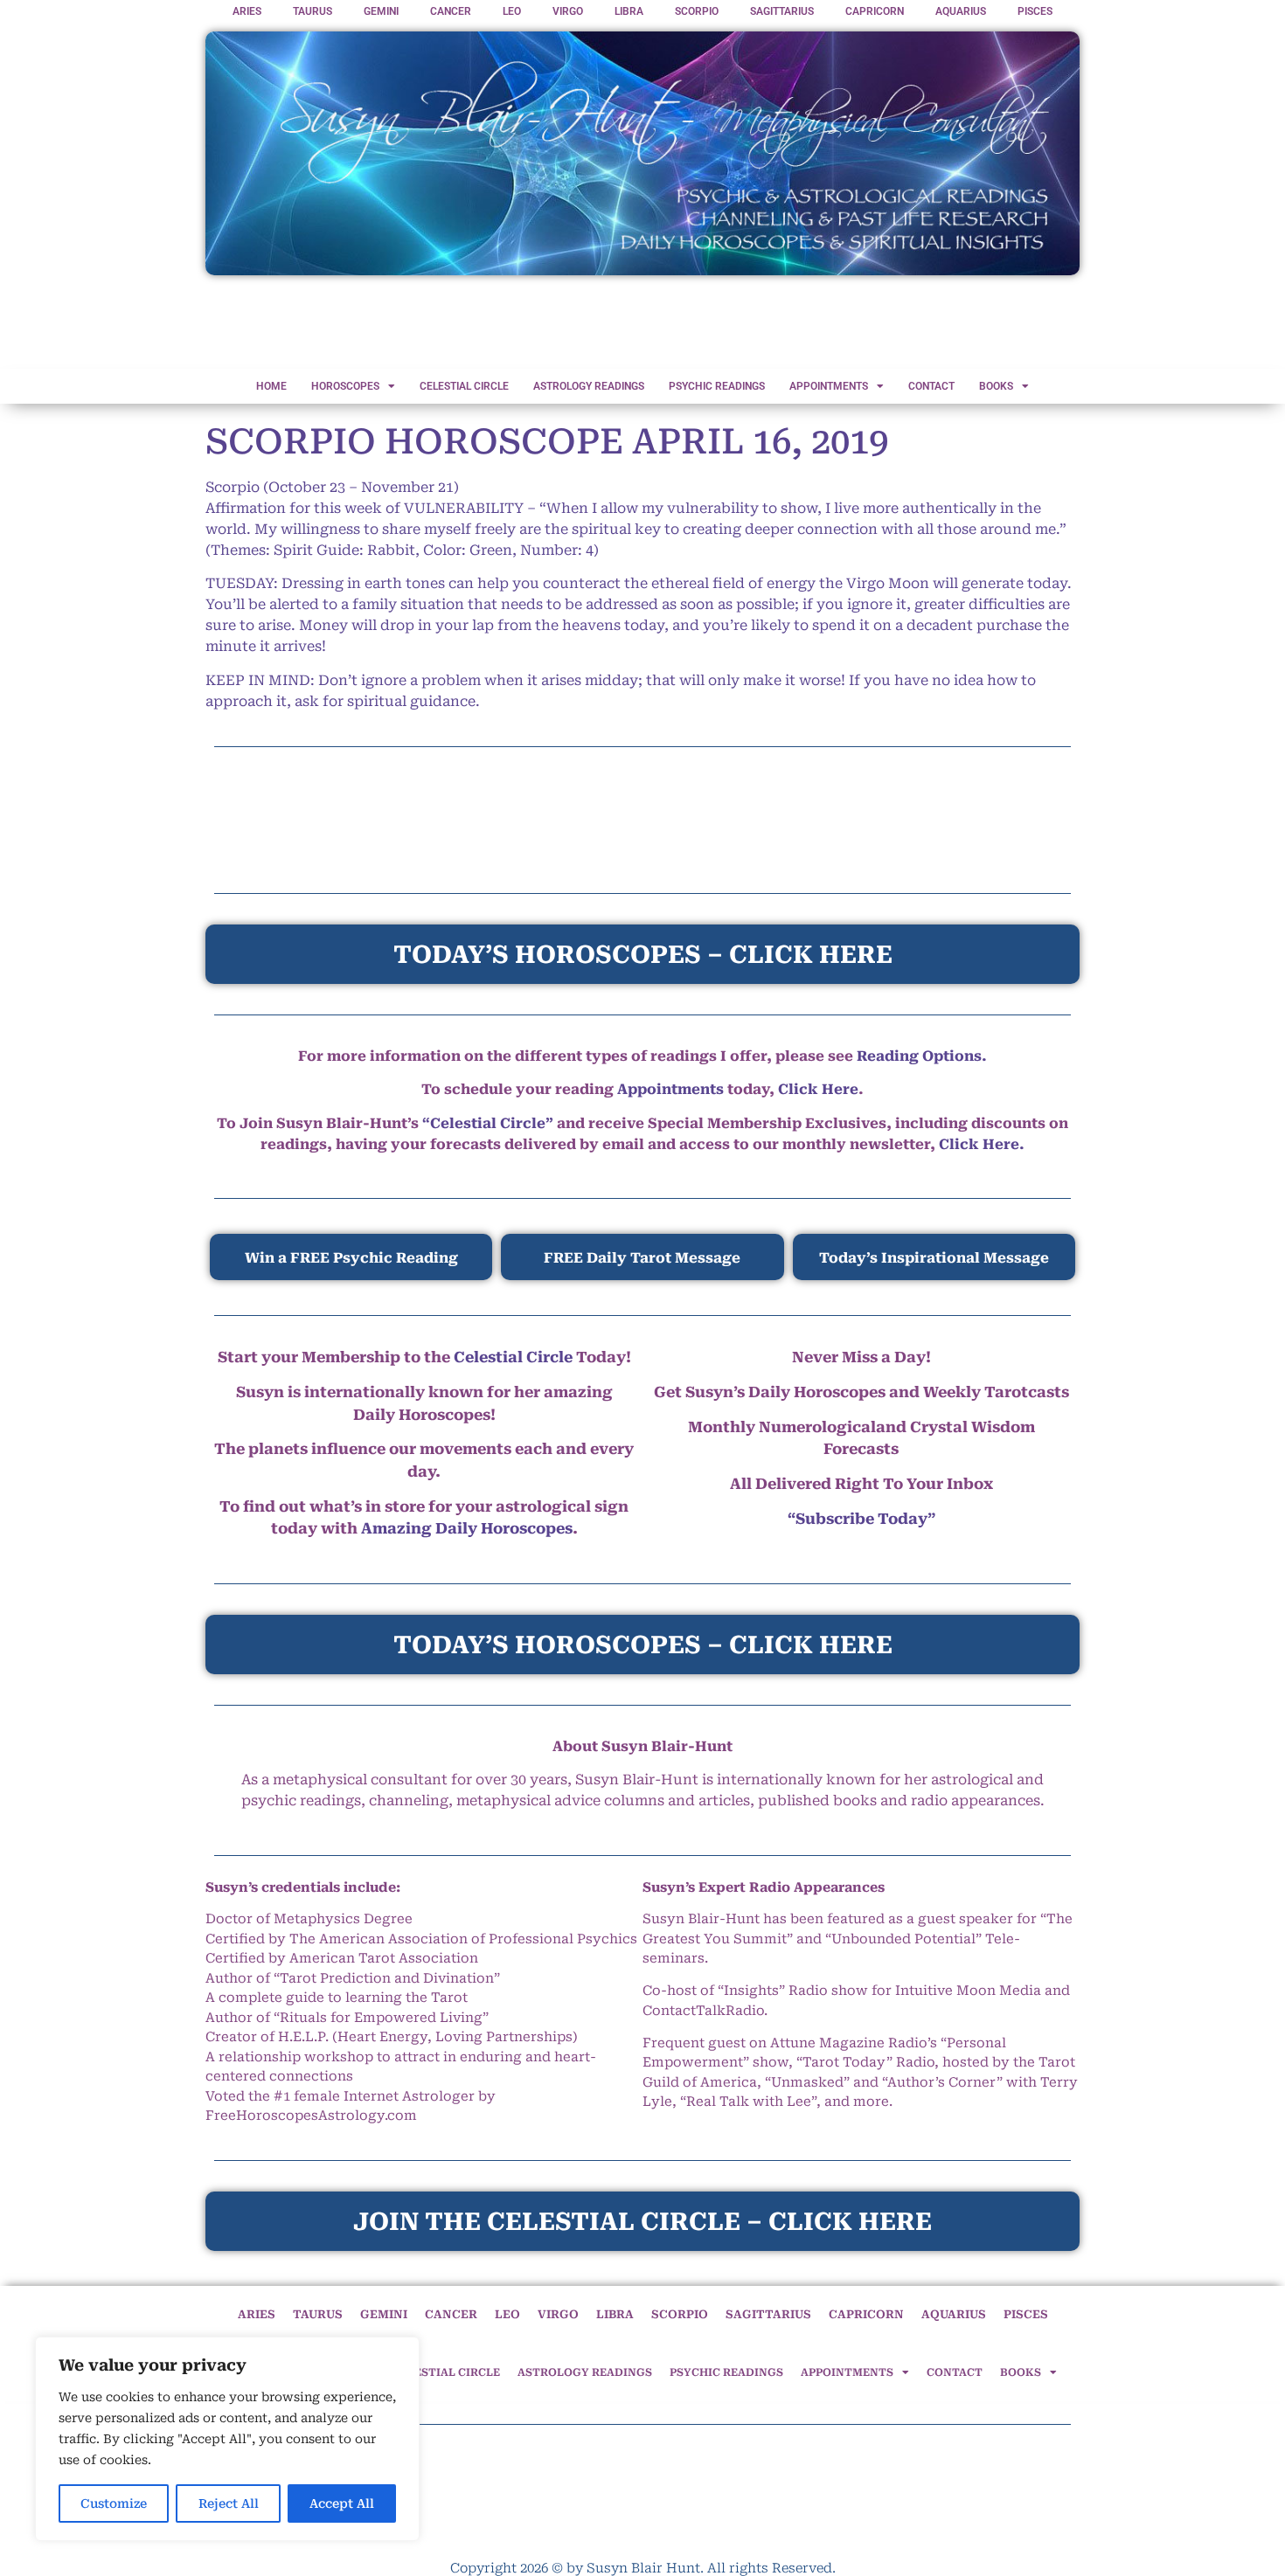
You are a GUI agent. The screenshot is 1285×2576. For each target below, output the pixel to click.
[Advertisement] (642, 323)
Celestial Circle (513, 1357)
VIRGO (568, 11)
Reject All (229, 2503)
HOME (271, 386)
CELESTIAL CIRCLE (464, 386)
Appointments (670, 1089)
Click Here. (982, 1144)
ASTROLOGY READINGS (589, 386)
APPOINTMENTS (829, 386)
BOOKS (996, 386)
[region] (227, 2439)
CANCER (451, 11)
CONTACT (931, 386)
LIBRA (629, 11)
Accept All (342, 2503)
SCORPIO (697, 11)
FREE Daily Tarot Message (642, 1258)
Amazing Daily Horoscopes (467, 1528)
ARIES (247, 11)
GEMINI (381, 11)
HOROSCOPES (345, 386)
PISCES (1035, 11)
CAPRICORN (875, 11)
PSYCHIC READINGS (717, 386)
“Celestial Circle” (488, 1123)
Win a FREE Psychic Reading (351, 1258)
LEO (512, 11)
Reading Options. (922, 1056)
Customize (114, 2503)
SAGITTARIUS (782, 11)
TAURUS (313, 11)
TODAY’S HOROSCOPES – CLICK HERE (643, 1645)
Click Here (818, 1089)
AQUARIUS (961, 11)
